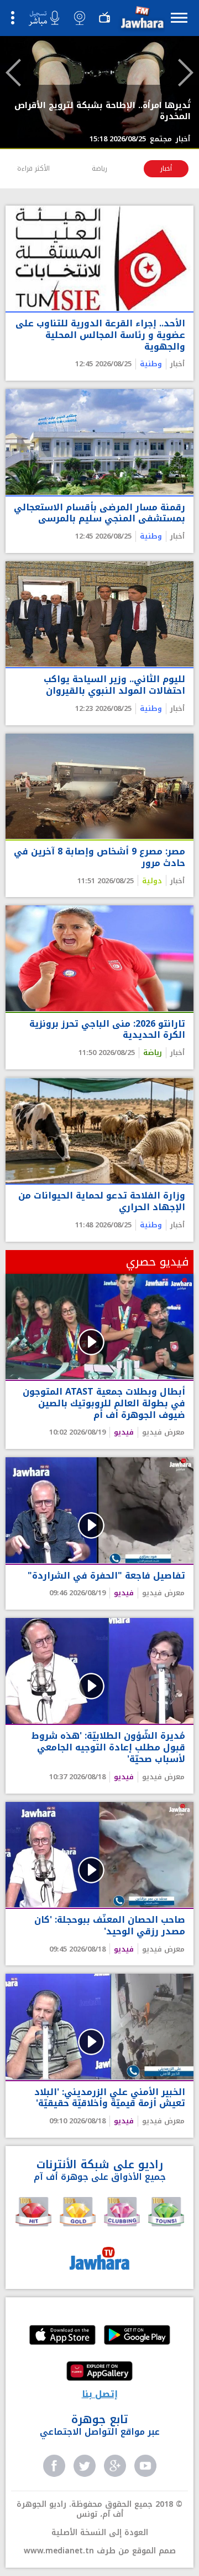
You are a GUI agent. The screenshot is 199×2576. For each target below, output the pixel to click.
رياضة (99, 168)
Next (186, 73)
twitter (85, 2466)
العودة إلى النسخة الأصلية (100, 2533)
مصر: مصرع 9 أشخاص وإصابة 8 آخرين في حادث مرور (99, 858)
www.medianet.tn (59, 2551)
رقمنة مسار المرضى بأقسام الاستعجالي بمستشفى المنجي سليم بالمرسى (99, 514)
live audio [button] (44, 18)
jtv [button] (104, 18)
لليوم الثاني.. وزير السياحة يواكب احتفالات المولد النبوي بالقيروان (114, 685)
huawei (99, 2372)
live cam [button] (80, 18)
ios (62, 2336)
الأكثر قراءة (33, 168)
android (137, 2336)
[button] (141, 20)
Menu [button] (179, 17)
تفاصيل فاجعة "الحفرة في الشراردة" (106, 1576)
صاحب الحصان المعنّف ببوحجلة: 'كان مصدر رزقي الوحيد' (110, 1926)
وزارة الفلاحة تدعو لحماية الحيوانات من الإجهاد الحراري (102, 1202)
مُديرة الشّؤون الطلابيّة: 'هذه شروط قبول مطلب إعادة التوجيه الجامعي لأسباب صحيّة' (108, 1748)
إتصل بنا (100, 2394)
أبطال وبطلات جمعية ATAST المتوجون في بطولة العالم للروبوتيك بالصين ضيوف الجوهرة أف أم (104, 1404)
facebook (54, 2466)
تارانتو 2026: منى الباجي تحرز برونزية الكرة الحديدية (107, 1030)
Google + (115, 2466)
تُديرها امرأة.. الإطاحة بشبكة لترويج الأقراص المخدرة (103, 111)
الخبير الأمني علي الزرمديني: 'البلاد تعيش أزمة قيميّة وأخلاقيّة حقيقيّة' (110, 2098)
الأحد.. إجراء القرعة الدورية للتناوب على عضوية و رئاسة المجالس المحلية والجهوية (100, 335)
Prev (13, 73)
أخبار (166, 168)
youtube (145, 2466)
